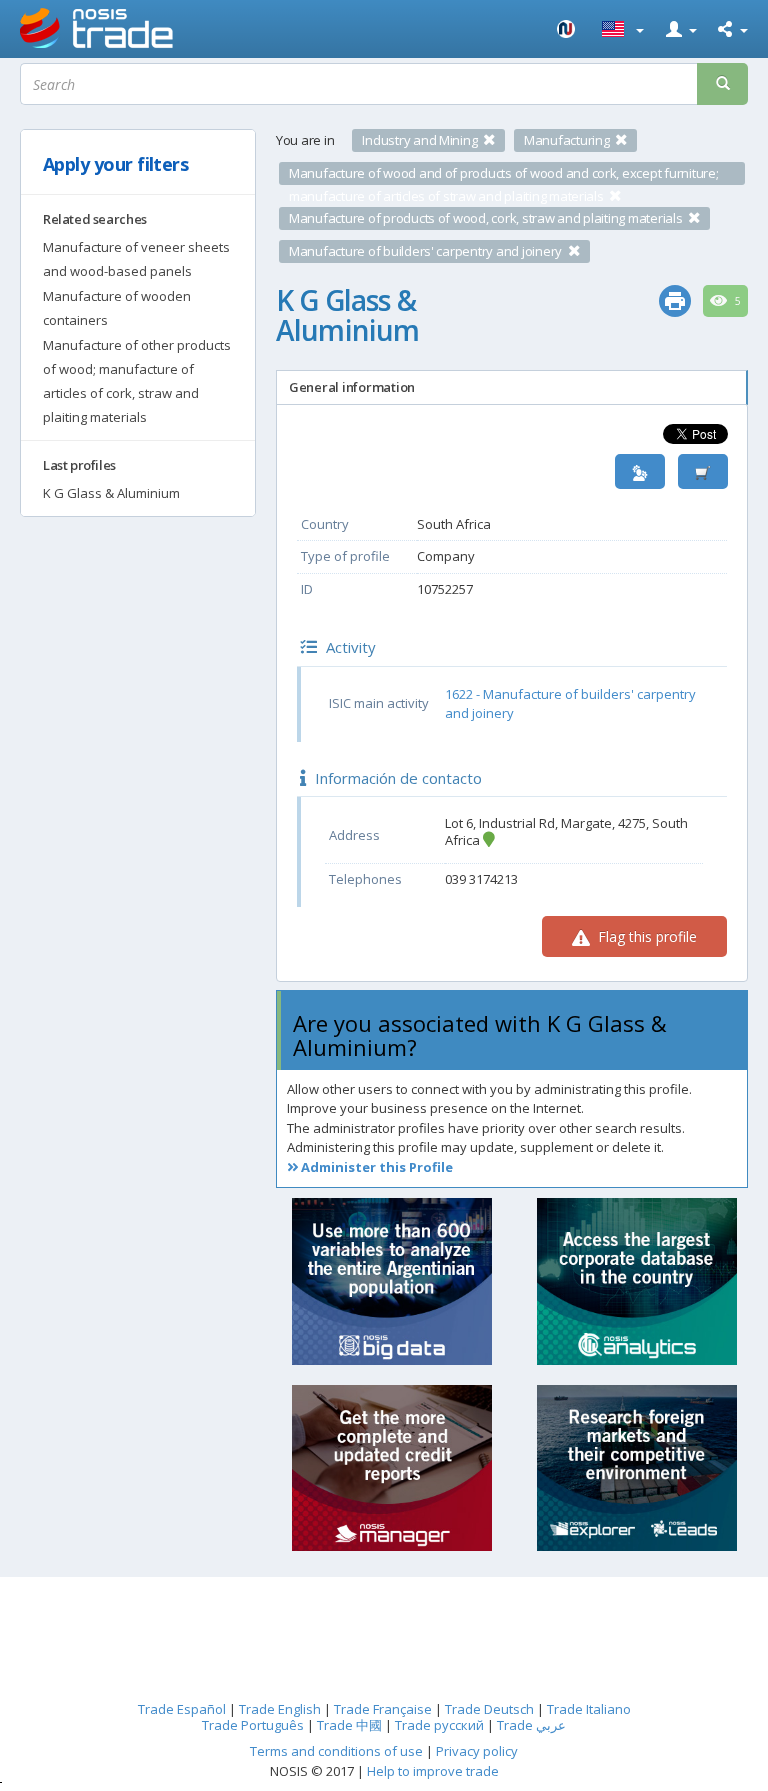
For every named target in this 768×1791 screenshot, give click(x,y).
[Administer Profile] (640, 471)
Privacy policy (477, 1751)
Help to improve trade (433, 1771)
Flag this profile (645, 936)
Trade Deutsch (489, 1709)
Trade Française (383, 1709)
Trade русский (439, 1725)
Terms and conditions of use (336, 1751)
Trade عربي (531, 1725)
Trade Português (253, 1725)
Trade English (280, 1709)
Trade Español (182, 1709)
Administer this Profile (375, 1167)
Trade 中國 (349, 1725)
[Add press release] (703, 471)
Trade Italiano (589, 1709)
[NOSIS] (567, 29)
